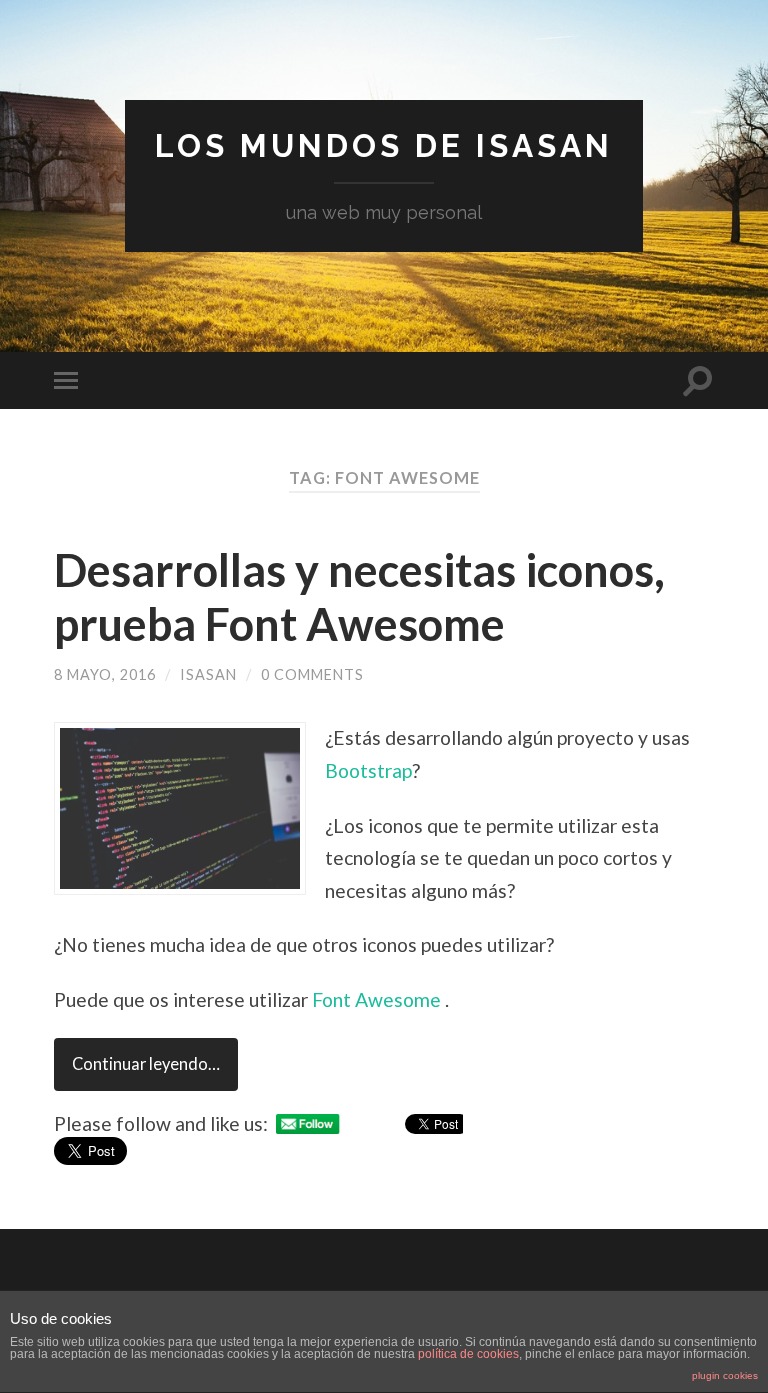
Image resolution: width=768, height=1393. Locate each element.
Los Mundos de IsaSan (384, 145)
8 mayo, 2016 (105, 674)
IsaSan (208, 674)
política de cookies (468, 1354)
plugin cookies (725, 1375)
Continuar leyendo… (146, 1064)
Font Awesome (378, 999)
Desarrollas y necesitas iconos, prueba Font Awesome (359, 597)
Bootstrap (368, 770)
